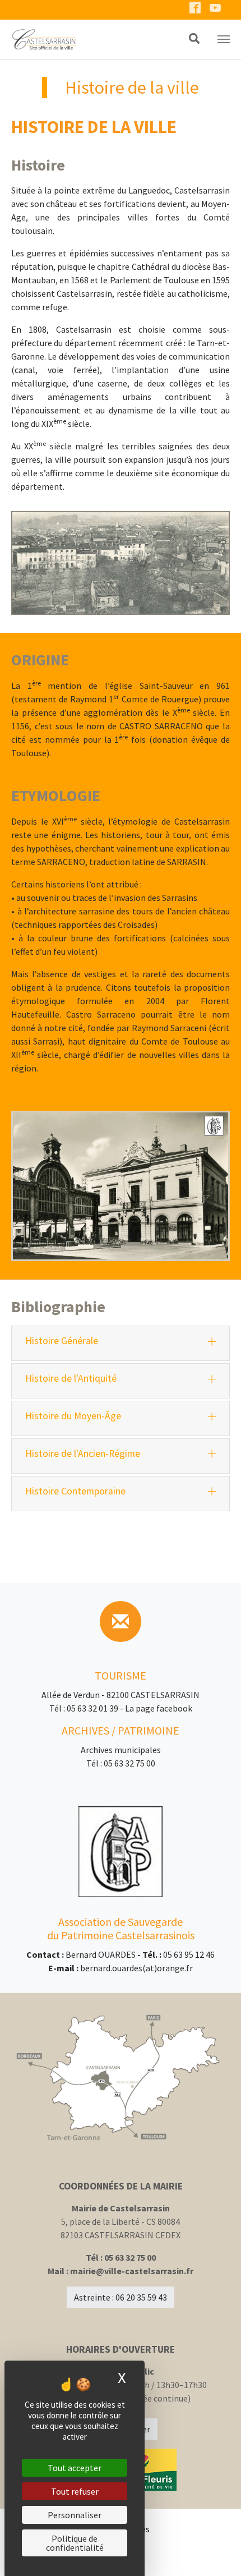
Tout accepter (75, 2468)
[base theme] (87, 39)
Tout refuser (75, 2491)
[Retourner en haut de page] (216, 2551)
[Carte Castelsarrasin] (121, 2078)
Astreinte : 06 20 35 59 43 (121, 2297)
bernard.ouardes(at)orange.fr (136, 1968)
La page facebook (159, 1708)
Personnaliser (75, 2515)
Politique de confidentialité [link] (75, 2543)
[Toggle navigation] (224, 39)
